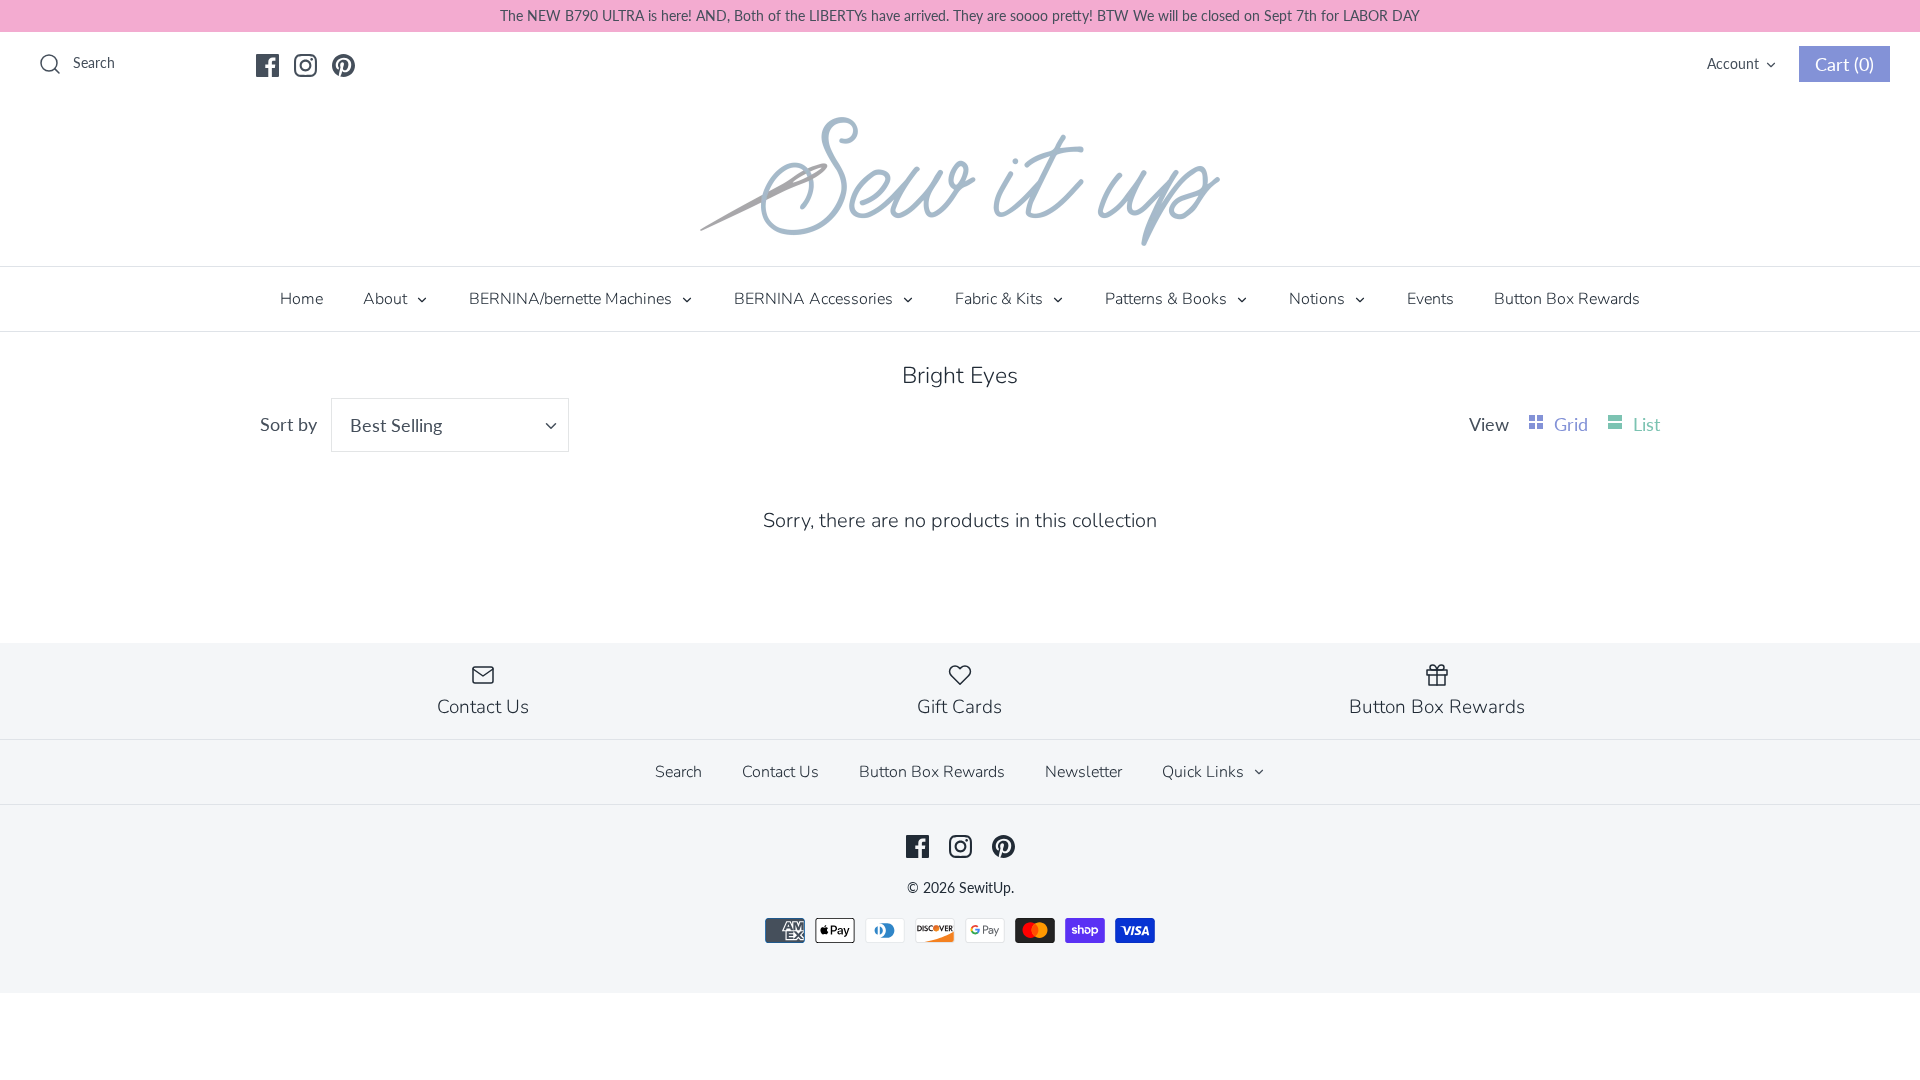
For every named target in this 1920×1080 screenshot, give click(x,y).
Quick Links (1205, 772)
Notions (1319, 299)
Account (1733, 63)
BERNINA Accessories (815, 299)
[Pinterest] (343, 65)
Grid (1573, 424)
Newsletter (1083, 772)
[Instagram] (305, 65)
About (387, 299)
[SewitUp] (960, 181)
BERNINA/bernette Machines (572, 299)
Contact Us (780, 772)
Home (301, 299)
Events (1430, 299)
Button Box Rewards (1567, 299)
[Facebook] (267, 65)
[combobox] (450, 425)
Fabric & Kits (1001, 299)
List (1646, 424)
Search (678, 772)
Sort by (288, 424)
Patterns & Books (1168, 299)
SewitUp (985, 887)
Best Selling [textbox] (396, 425)
